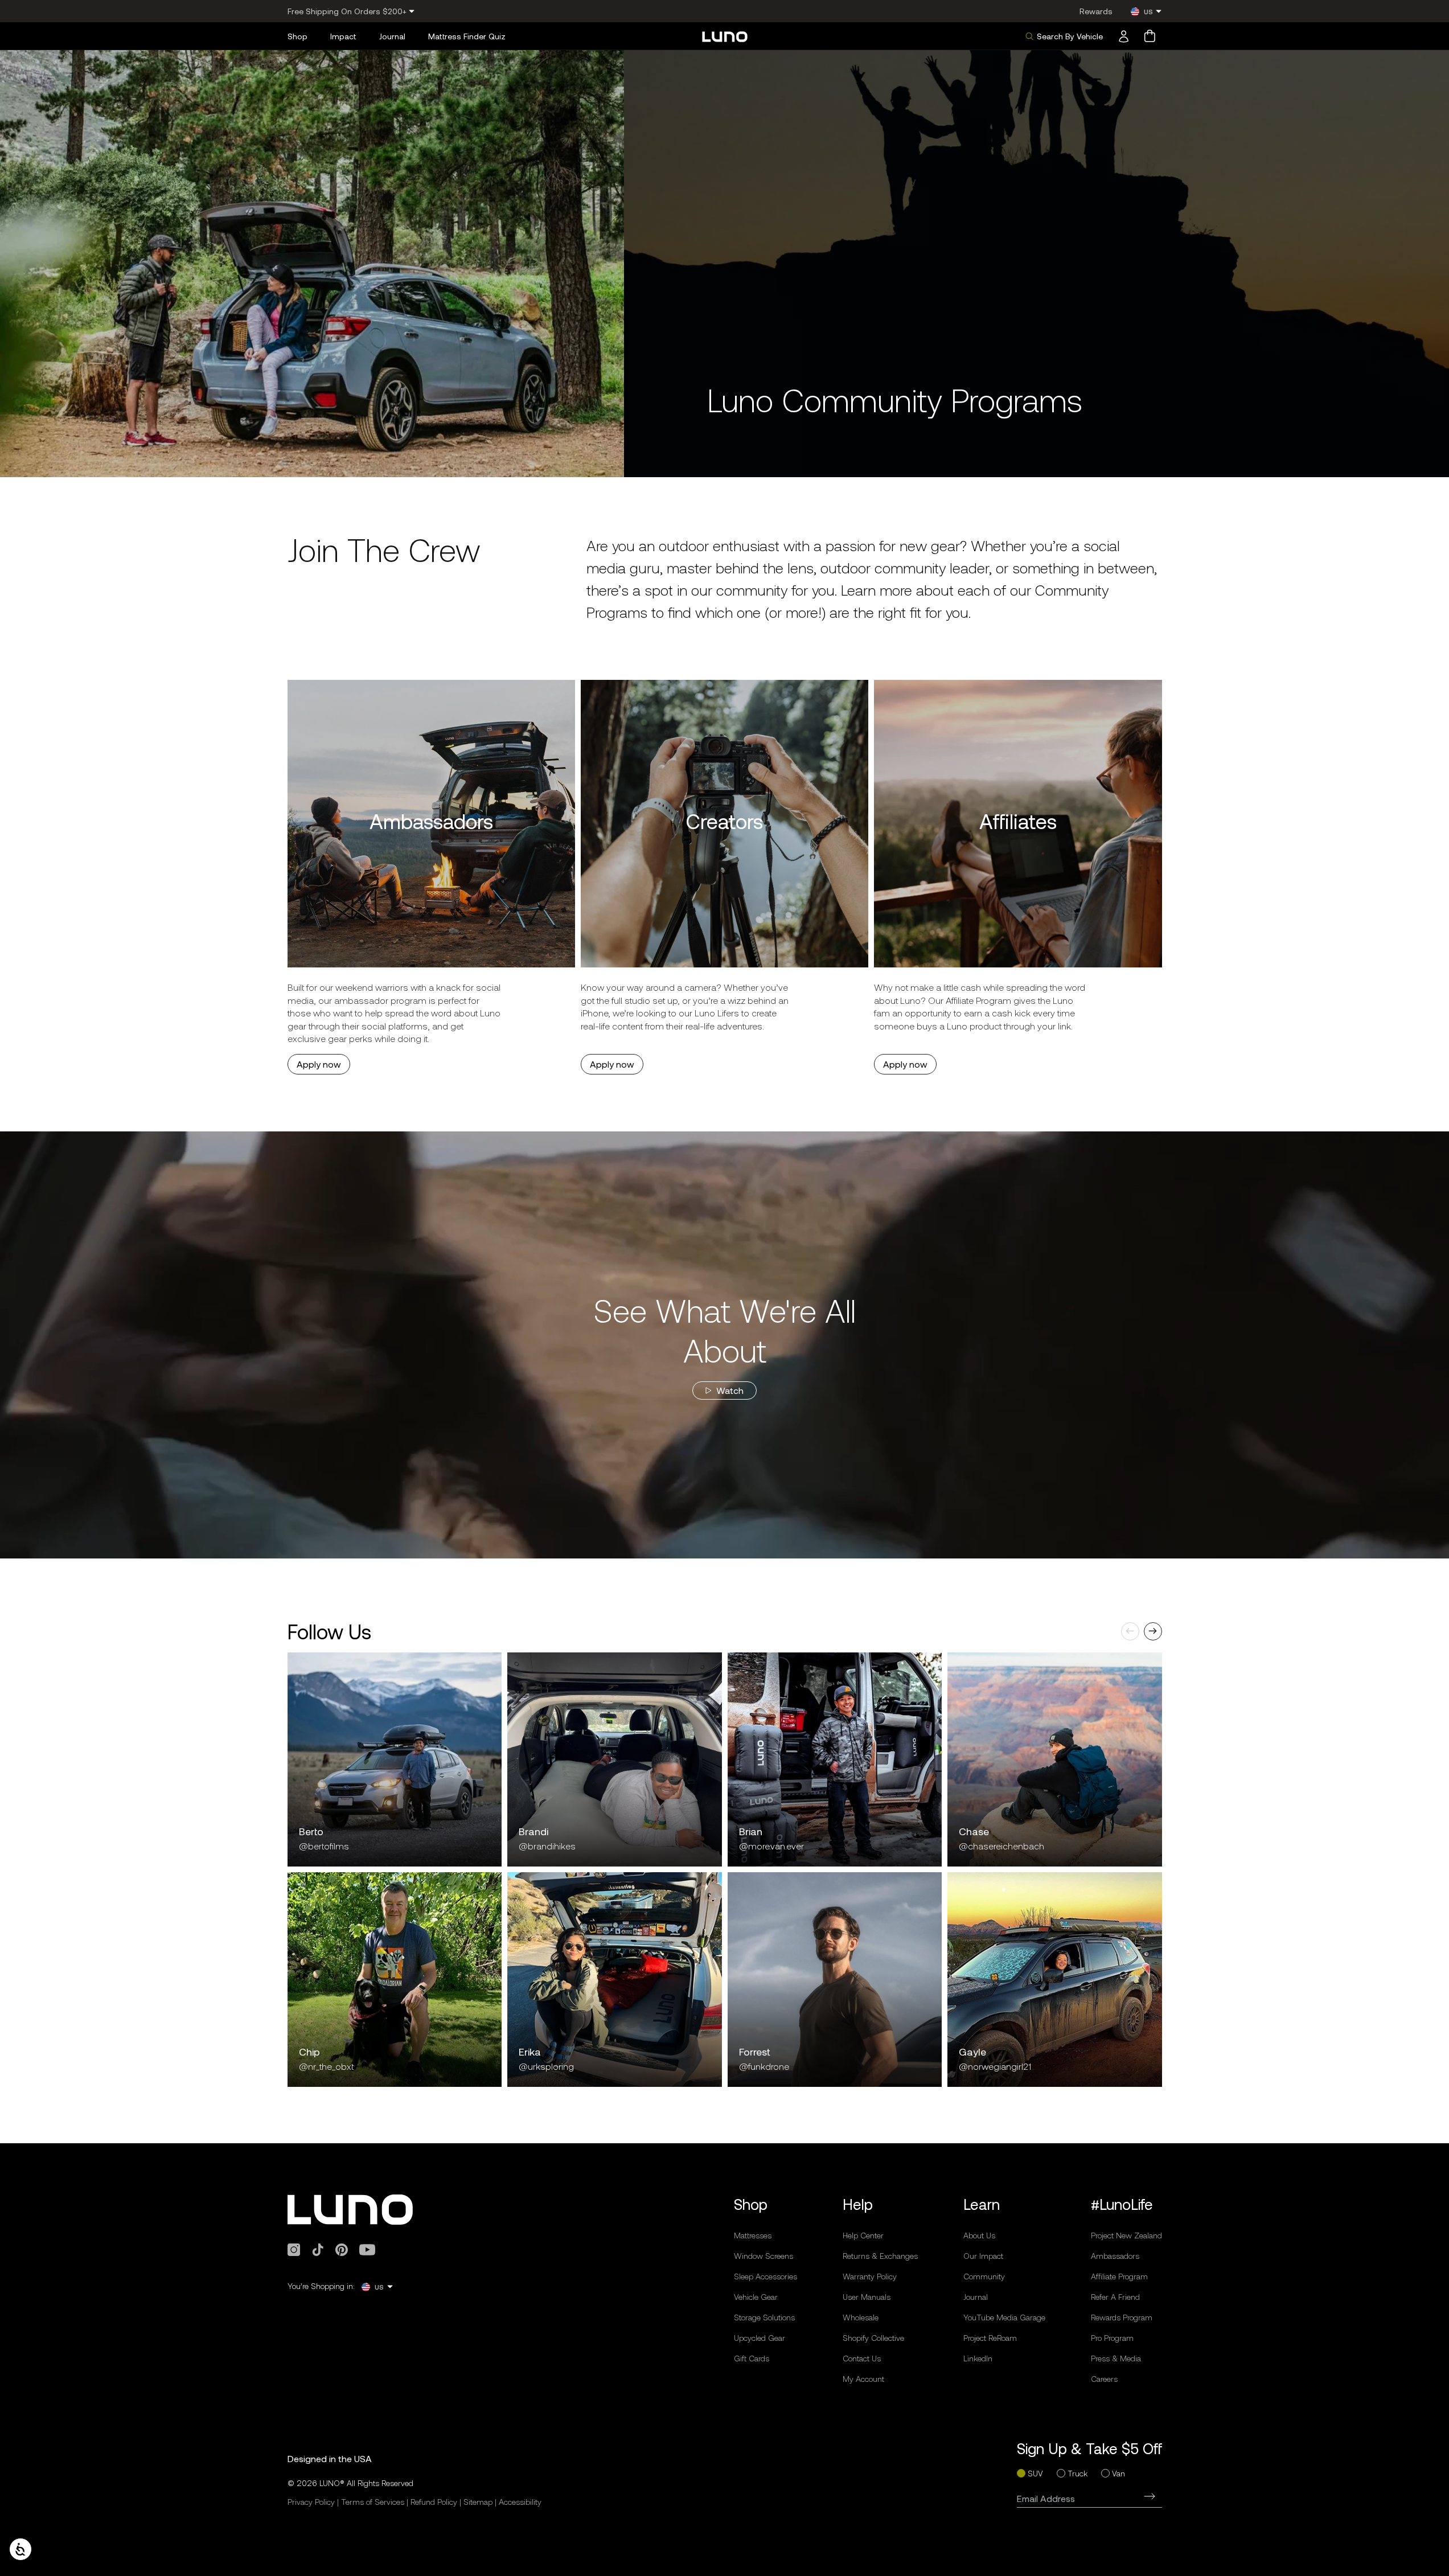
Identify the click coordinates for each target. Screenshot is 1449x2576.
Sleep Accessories (765, 2276)
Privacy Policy (311, 2502)
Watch (730, 1390)
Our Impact (983, 2256)
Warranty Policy (870, 2276)
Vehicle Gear (756, 2297)
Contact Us (862, 2358)
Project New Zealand (1126, 2235)
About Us (979, 2235)
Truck (1077, 2473)
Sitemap (478, 2502)
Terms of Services (373, 2502)
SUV (1035, 2473)
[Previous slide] (1130, 1631)
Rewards (1096, 11)
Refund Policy (434, 2502)
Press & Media (1116, 2358)
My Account (863, 2379)
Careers (1104, 2379)
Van (1118, 2473)
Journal (976, 2297)
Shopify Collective (873, 2338)
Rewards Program (1122, 2317)
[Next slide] (1153, 1631)
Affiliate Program (1119, 2276)
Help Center (863, 2235)
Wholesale (861, 2317)
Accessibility (520, 2502)
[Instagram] (294, 2250)
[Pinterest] (342, 2250)
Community (984, 2276)
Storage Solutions (764, 2317)
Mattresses (753, 2235)
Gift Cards (752, 2358)
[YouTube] (367, 2250)
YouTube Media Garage (1004, 2317)
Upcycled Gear (760, 2338)
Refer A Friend (1115, 2297)
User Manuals (867, 2297)
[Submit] (1150, 2496)
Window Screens (764, 2256)
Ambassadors (1115, 2256)
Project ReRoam (990, 2338)
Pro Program (1112, 2338)
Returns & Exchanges (880, 2256)
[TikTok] (318, 2250)
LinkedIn (978, 2358)
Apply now (319, 1064)
